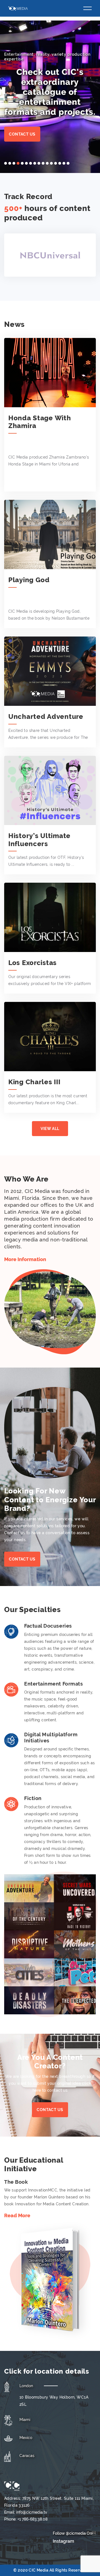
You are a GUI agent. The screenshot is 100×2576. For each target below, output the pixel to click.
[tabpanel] (50, 97)
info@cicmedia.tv (32, 2512)
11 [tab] (47, 163)
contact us (50, 2110)
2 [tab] (10, 163)
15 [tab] (64, 163)
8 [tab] (35, 163)
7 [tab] (31, 163)
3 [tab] (14, 163)
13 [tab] (56, 163)
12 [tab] (51, 163)
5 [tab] (22, 163)
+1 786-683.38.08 (32, 2519)
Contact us (22, 134)
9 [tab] (39, 163)
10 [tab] (43, 163)
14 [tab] (60, 163)
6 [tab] (26, 163)
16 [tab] (68, 163)
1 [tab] (6, 163)
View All (50, 1129)
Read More (17, 2215)
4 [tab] (18, 163)
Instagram (63, 2541)
